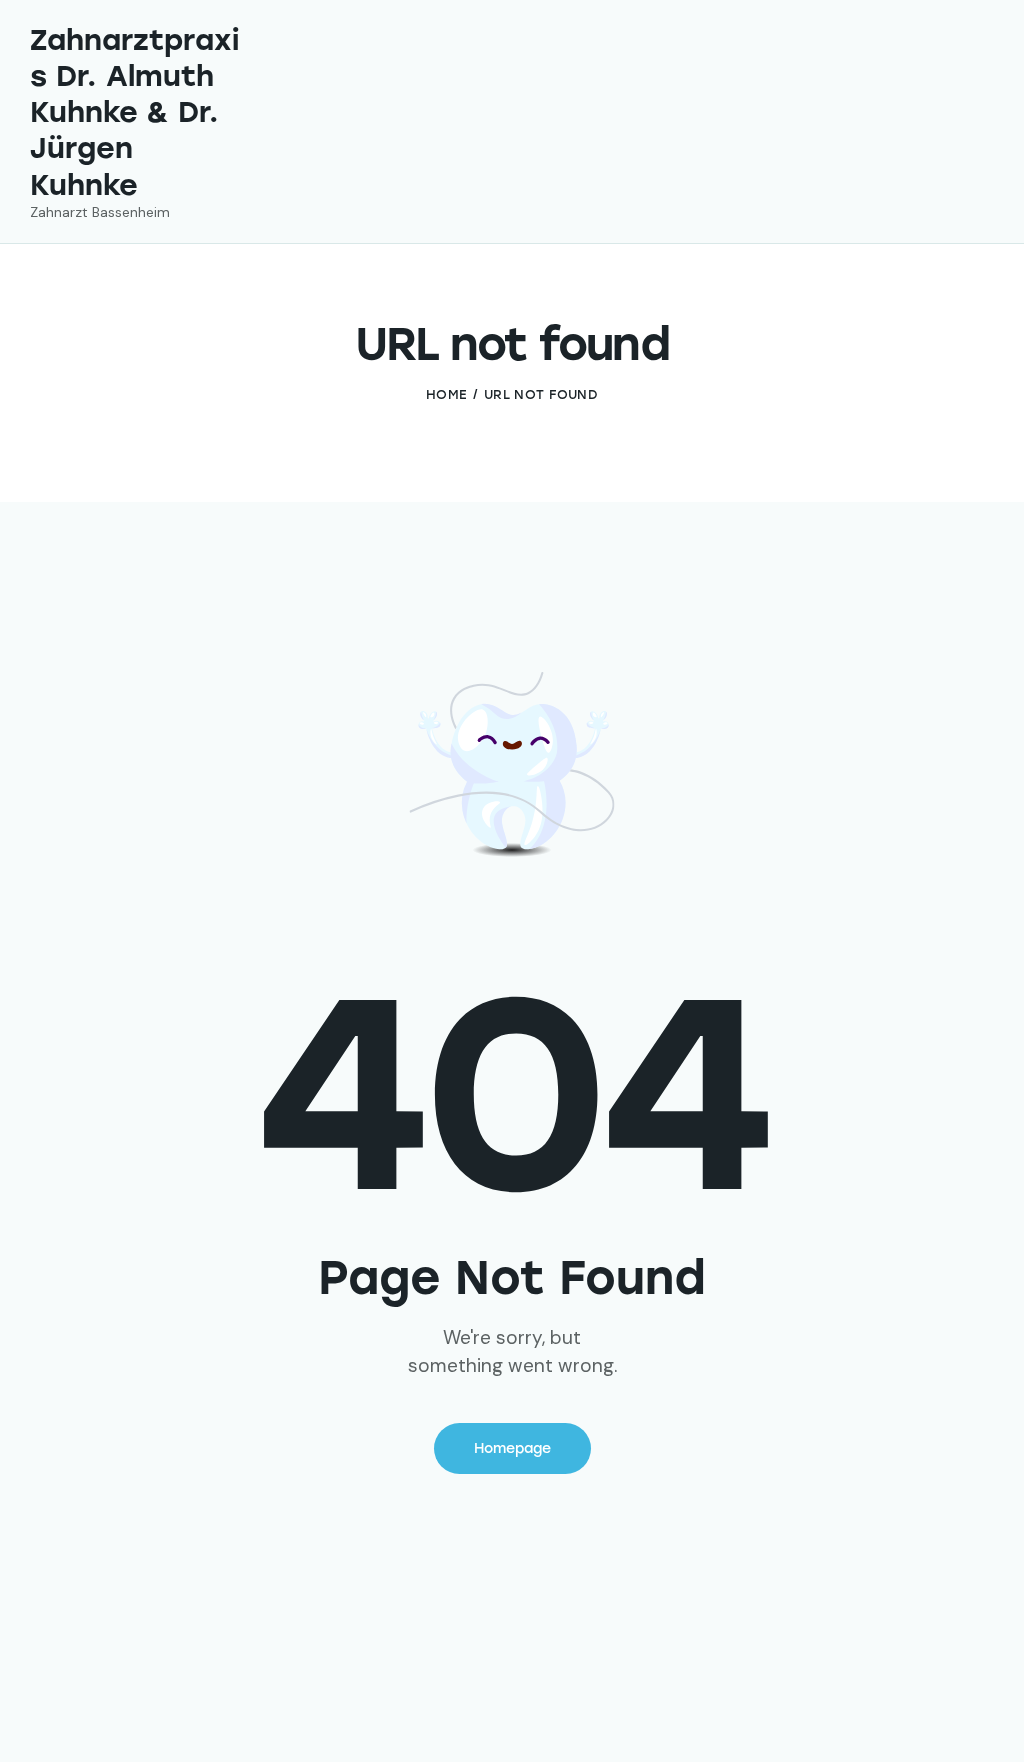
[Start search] (979, 158)
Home (446, 394)
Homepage (512, 1448)
